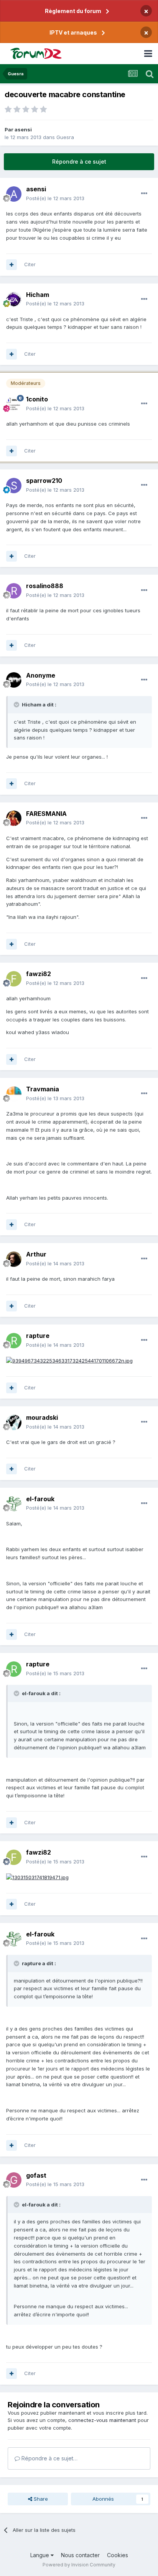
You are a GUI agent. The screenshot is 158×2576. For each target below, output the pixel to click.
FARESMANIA (46, 814)
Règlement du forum (73, 11)
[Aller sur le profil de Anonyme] (14, 680)
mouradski (42, 1417)
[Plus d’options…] (144, 194)
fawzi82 (39, 974)
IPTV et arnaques (73, 32)
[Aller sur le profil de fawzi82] (14, 979)
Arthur (36, 1254)
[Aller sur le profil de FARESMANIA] (14, 818)
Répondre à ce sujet (79, 162)
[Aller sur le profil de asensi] (14, 194)
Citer (30, 264)
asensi (23, 129)
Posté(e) (55, 198)
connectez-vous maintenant (102, 2420)
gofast (36, 2175)
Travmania (43, 1089)
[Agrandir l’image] (69, 1360)
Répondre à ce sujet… (49, 2458)
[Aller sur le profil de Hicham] (14, 299)
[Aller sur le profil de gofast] (14, 2180)
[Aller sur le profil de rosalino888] (14, 591)
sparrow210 (44, 481)
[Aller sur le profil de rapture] (14, 1341)
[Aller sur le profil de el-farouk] (14, 1503)
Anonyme (41, 675)
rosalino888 (45, 586)
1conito (37, 399)
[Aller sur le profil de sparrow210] (14, 486)
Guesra (65, 137)
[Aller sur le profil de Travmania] (14, 1094)
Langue (40, 2555)
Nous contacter (80, 2555)
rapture (38, 1336)
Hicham (38, 295)
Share (40, 2499)
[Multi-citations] (12, 265)
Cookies (118, 2555)
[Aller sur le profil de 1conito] (14, 404)
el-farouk (40, 1499)
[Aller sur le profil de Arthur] (14, 1259)
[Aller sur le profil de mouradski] (14, 1422)
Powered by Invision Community (79, 2565)
